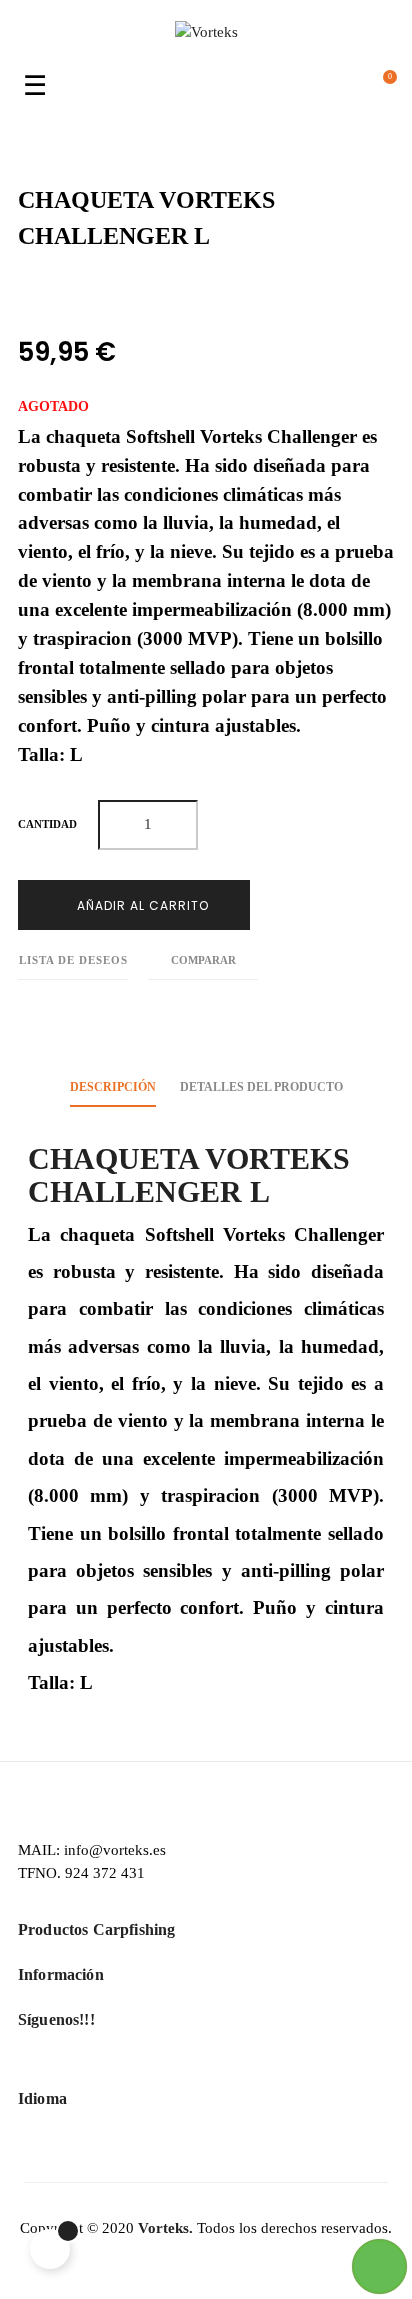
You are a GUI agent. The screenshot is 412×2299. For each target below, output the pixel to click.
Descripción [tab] (113, 1087)
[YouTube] (206, 2067)
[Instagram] (239, 2067)
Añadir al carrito (141, 905)
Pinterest (113, 290)
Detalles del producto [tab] (261, 1087)
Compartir (23, 290)
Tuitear (68, 290)
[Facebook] (173, 2067)
